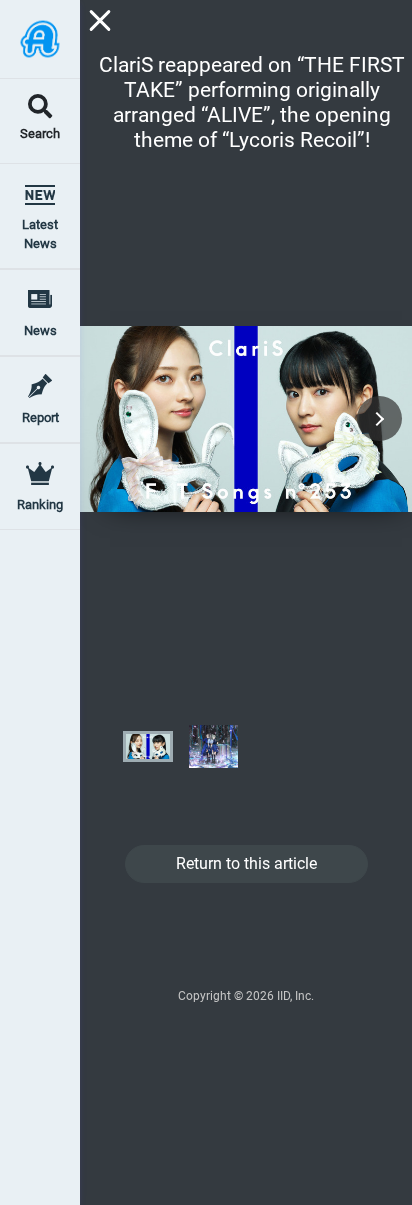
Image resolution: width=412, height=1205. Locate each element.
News (40, 330)
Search (40, 134)
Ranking (40, 504)
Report (40, 417)
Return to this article (246, 863)
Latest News (40, 234)
